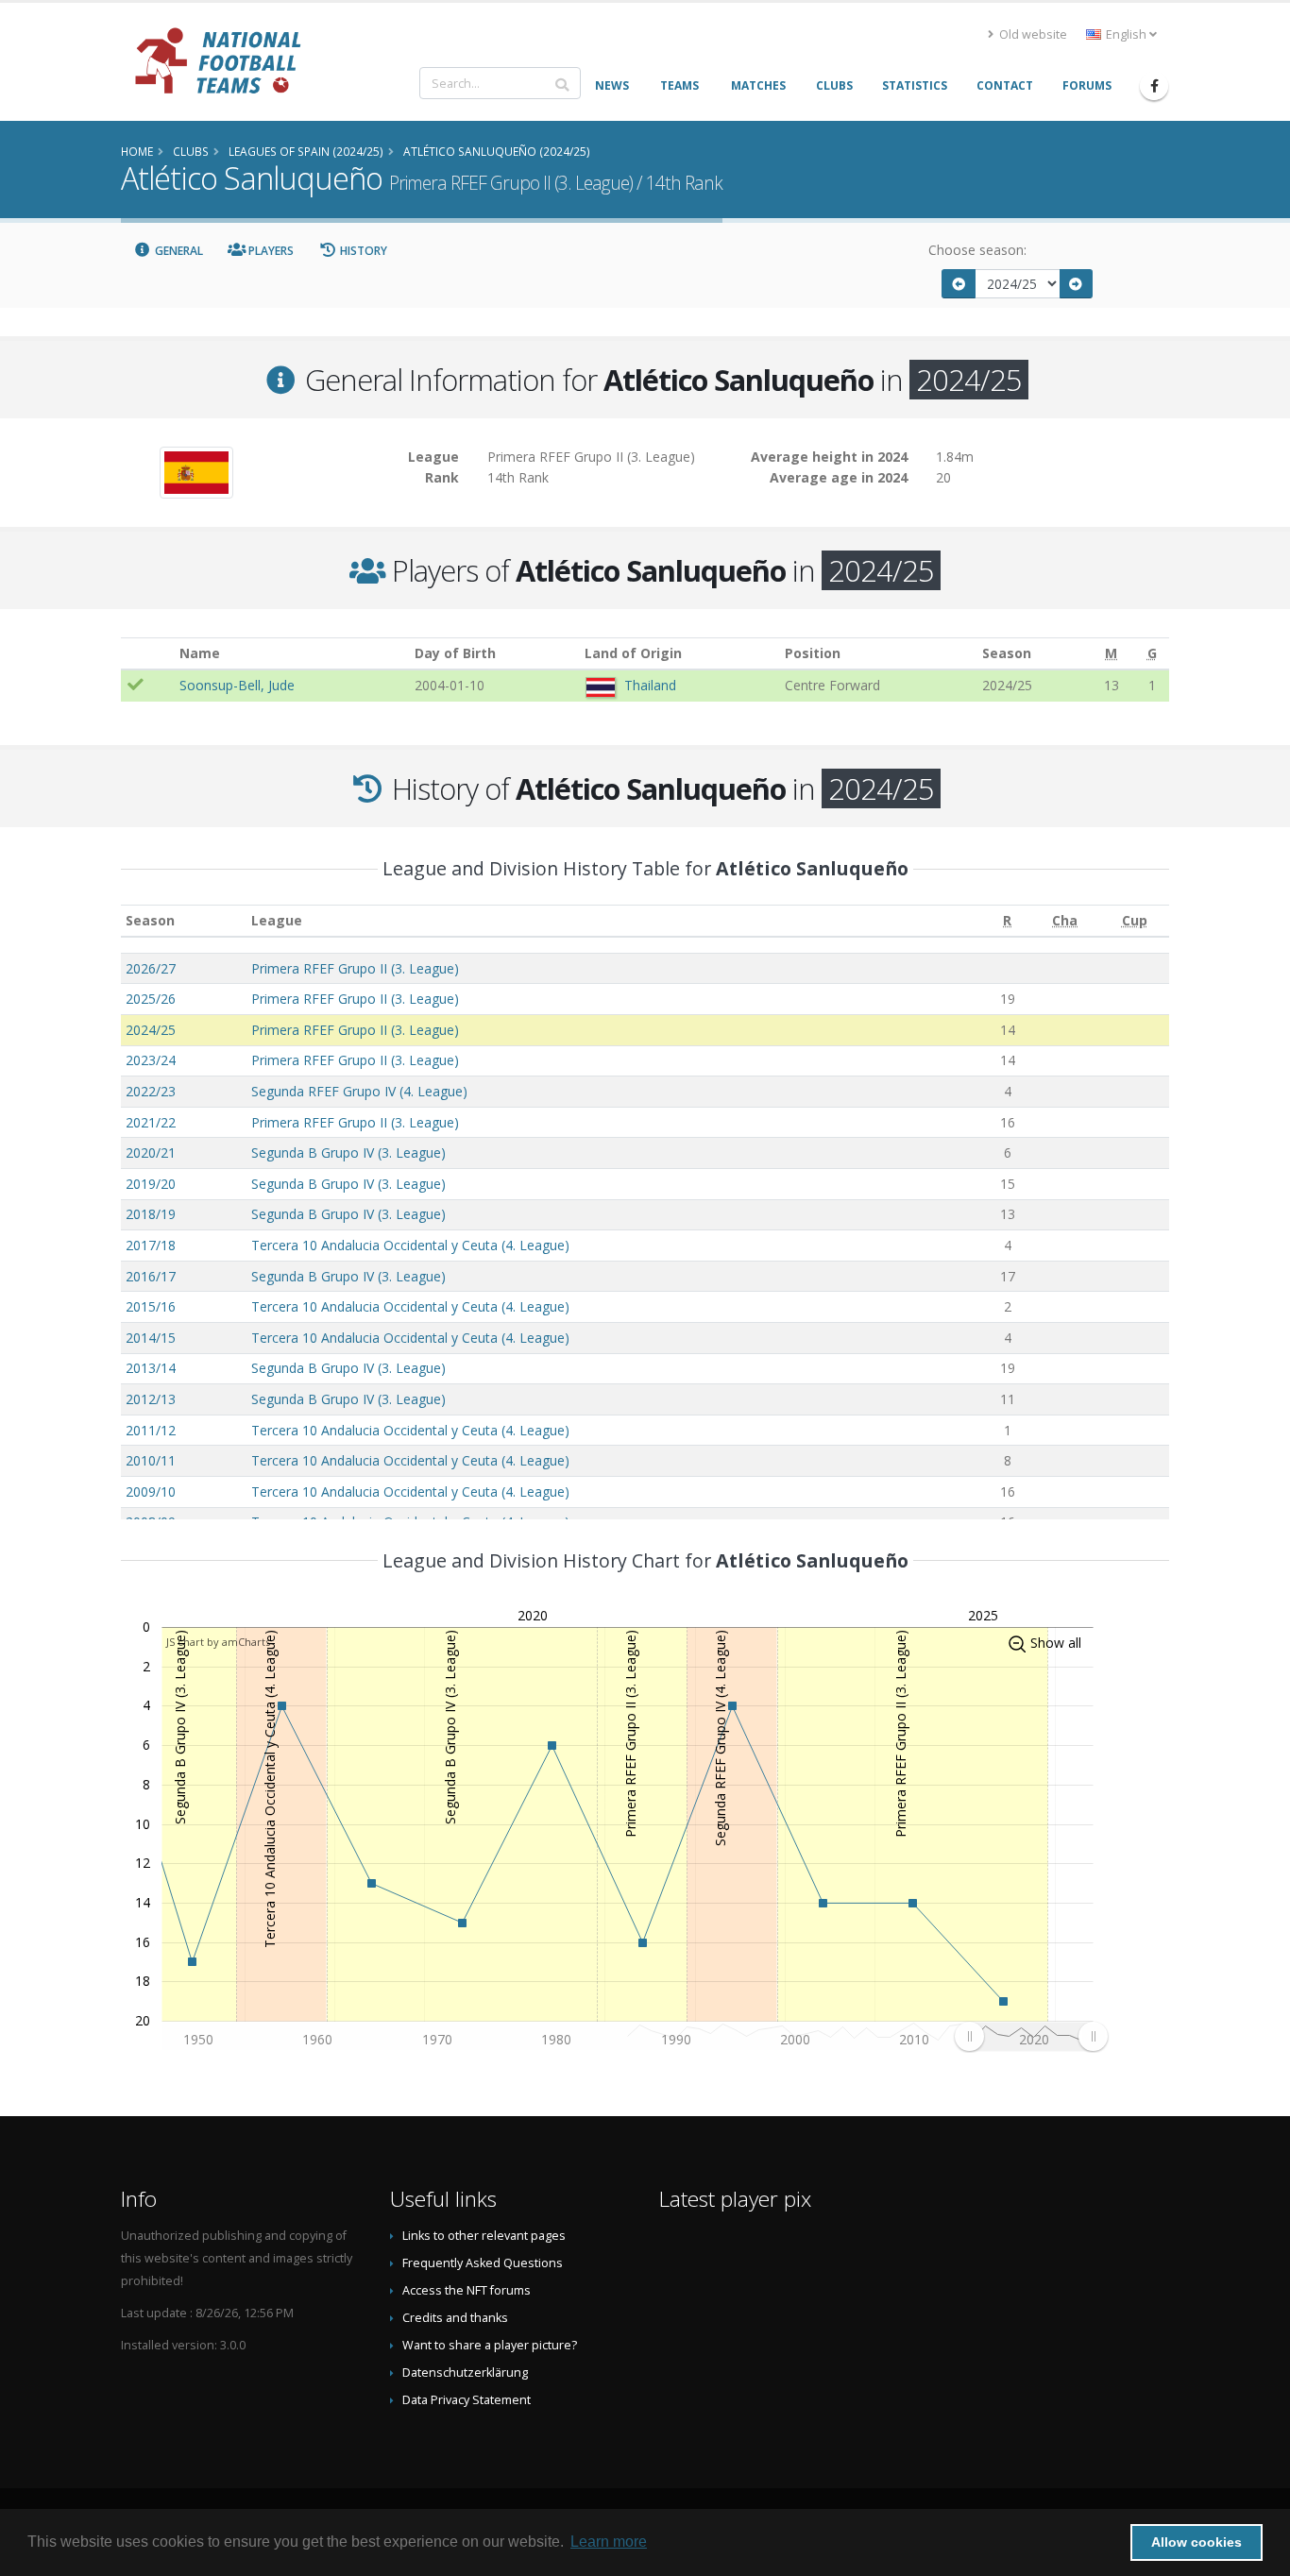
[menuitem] (1031, 2036)
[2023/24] (959, 284)
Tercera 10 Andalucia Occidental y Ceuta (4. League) (410, 1245)
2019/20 (151, 1184)
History (362, 251)
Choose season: (977, 250)
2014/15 (151, 1338)
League (277, 920)
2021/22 (151, 1122)
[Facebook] (1154, 86)
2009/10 (151, 1491)
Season (150, 920)
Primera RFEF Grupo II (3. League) (355, 968)
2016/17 (151, 1276)
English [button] (1126, 34)
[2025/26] (1077, 284)
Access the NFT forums (467, 2290)
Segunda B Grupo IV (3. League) (348, 1152)
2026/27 (151, 968)
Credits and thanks (455, 2318)
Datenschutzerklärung (465, 2373)
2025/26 (151, 999)
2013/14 (151, 1368)
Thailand (650, 685)
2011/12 (151, 1430)
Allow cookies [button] (1197, 2542)
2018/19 (151, 1214)
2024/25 (151, 1030)
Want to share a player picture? (490, 2345)
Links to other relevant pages (484, 2236)
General (178, 251)
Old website (1032, 34)
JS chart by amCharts (218, 1642)
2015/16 (151, 1306)
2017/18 (151, 1245)
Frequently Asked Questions (483, 2263)
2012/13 (151, 1399)
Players (270, 251)
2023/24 (151, 1060)
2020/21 (151, 1152)
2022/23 (151, 1091)
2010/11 (151, 1460)
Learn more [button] (609, 2542)
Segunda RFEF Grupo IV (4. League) (359, 1091)
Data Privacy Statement (467, 2400)
